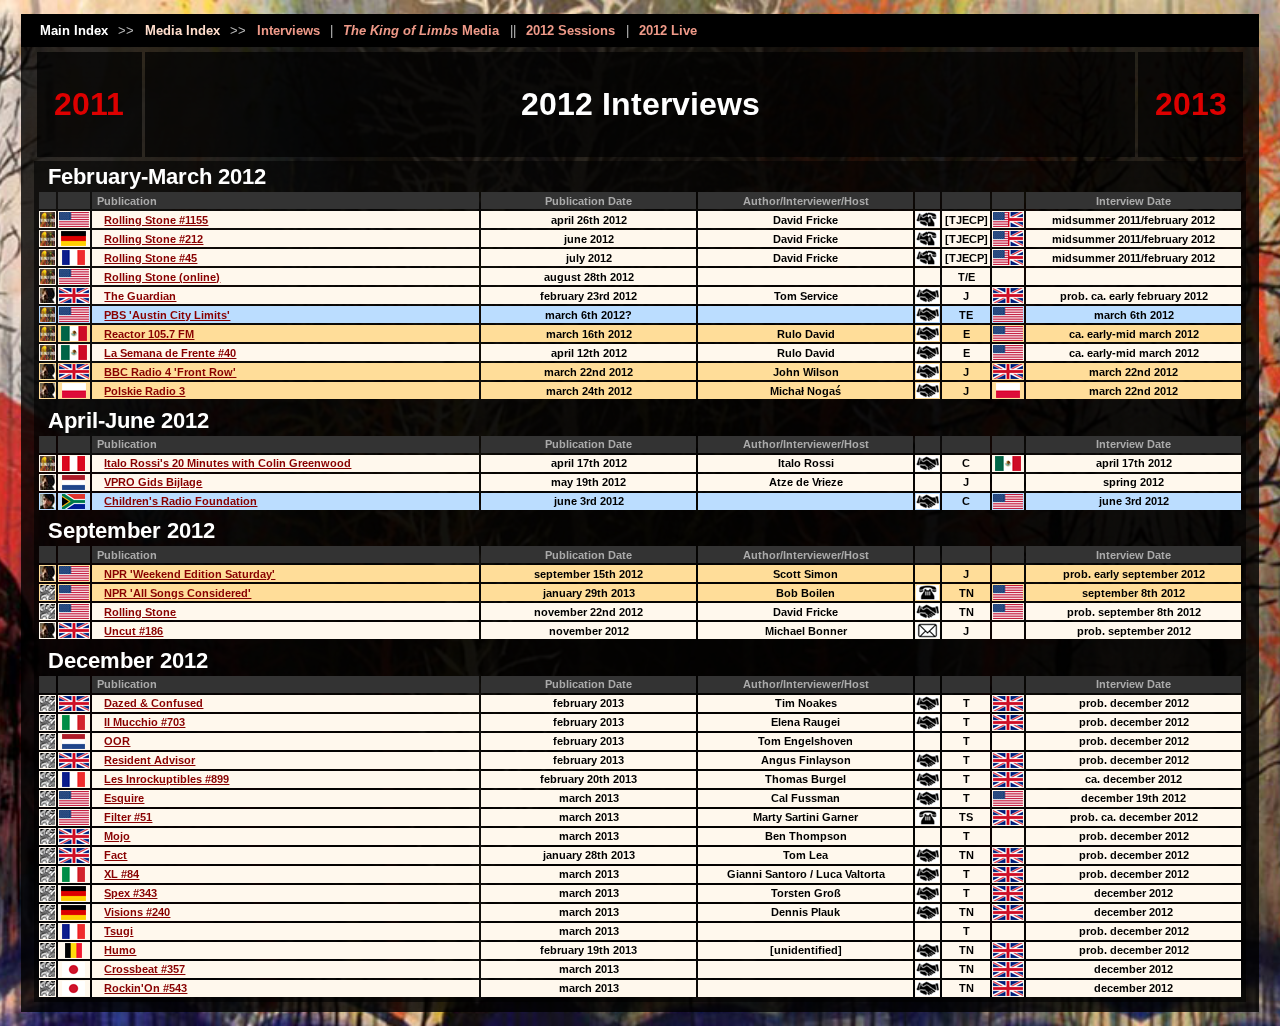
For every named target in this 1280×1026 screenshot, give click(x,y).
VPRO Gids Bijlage (153, 482)
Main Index (74, 30)
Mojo (117, 836)
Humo (120, 950)
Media (421, 30)
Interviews (288, 30)
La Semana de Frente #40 (170, 353)
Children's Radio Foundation (180, 501)
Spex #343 (130, 893)
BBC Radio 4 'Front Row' (170, 372)
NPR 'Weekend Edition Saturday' (189, 574)
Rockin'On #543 (145, 988)
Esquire (124, 798)
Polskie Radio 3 (144, 391)
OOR (117, 741)
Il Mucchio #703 (144, 722)
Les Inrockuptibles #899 (166, 779)
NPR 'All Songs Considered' (177, 593)
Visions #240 (137, 912)
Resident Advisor (149, 760)
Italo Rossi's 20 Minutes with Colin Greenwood (227, 463)
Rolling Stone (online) (162, 277)
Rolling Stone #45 (150, 258)
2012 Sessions (570, 30)
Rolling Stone (140, 612)
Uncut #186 (133, 631)
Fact (115, 855)
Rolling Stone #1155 (156, 220)
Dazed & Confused (153, 703)
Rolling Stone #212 (153, 239)
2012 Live (668, 30)
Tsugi (118, 931)
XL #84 (121, 874)
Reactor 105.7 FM (149, 334)
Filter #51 (128, 817)
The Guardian (140, 296)
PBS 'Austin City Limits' (167, 315)
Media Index (182, 30)
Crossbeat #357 (144, 969)
